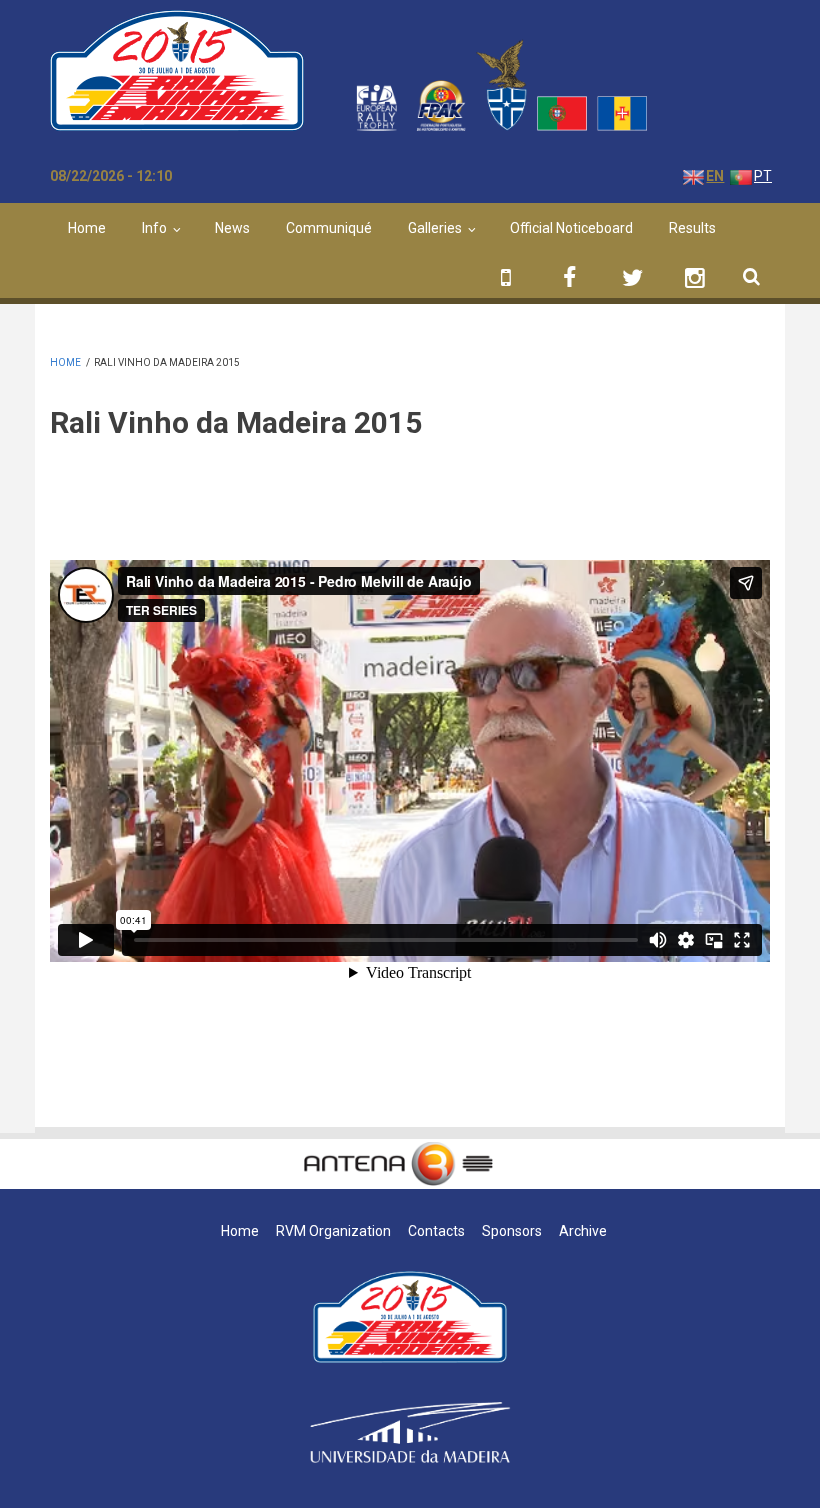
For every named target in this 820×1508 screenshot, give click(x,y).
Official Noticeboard (571, 228)
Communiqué (329, 228)
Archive (583, 1231)
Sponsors (512, 1231)
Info (154, 228)
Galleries (435, 228)
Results (692, 228)
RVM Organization (333, 1231)
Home (87, 228)
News (232, 228)
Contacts (436, 1231)
